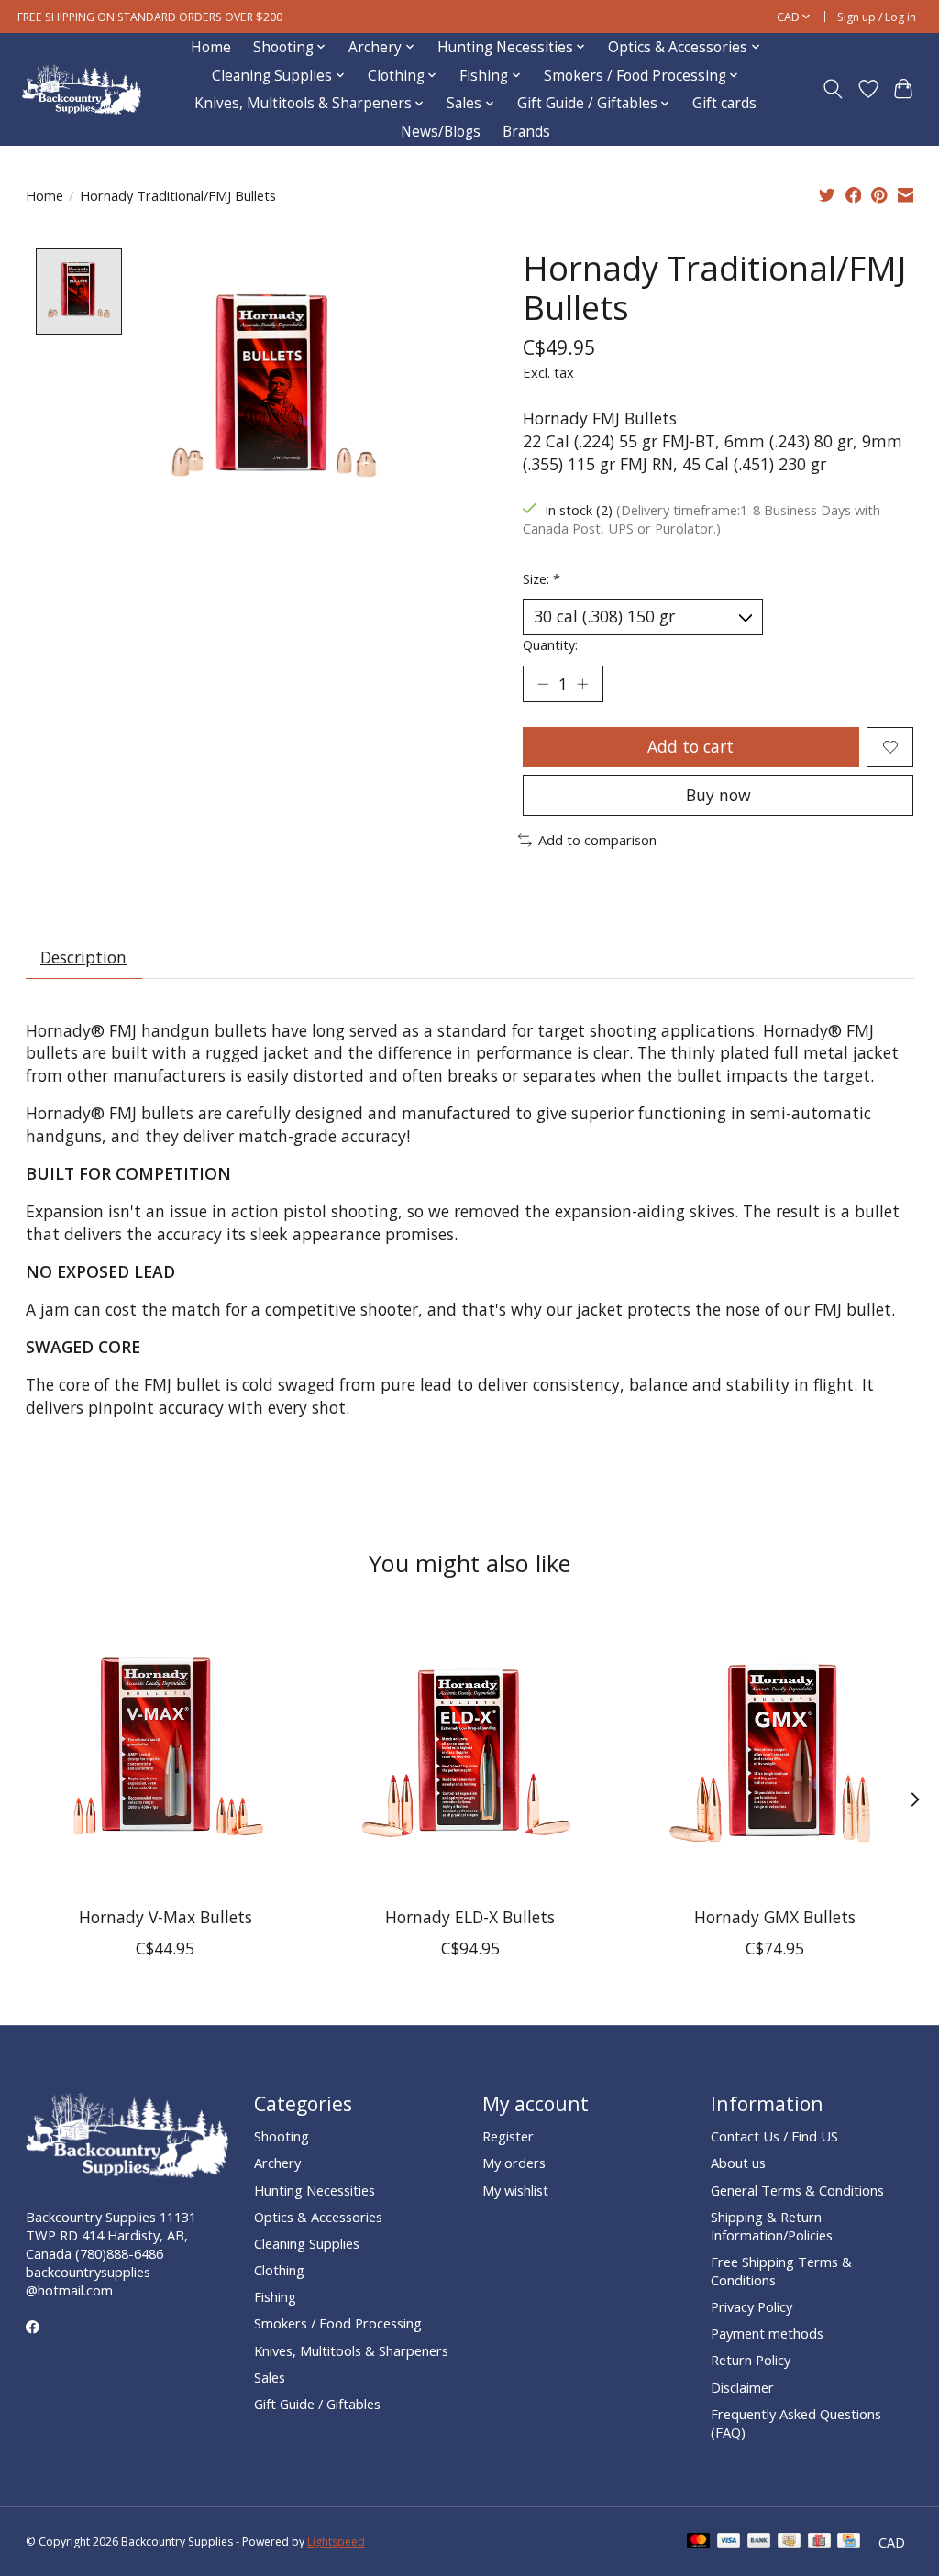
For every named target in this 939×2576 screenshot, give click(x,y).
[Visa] (729, 2542)
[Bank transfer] (759, 2542)
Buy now (718, 795)
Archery (277, 2163)
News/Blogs (441, 132)
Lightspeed (336, 2542)
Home (211, 47)
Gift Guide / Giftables (317, 2404)
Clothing (279, 2270)
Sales (270, 2377)
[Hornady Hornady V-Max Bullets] (166, 1753)
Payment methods (767, 2333)
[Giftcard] (819, 2542)
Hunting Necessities (315, 2190)
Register (508, 2136)
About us (738, 2163)
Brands (526, 132)
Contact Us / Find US (774, 2136)
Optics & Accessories (318, 2217)
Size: (541, 578)
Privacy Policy (751, 2306)
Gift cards (724, 103)
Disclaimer (742, 2387)
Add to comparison (597, 840)
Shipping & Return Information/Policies (772, 2226)
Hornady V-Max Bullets (165, 1918)
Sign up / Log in (877, 17)
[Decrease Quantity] (543, 684)
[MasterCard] (699, 2542)
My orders (514, 2163)
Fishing (275, 2296)
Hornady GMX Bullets (774, 1918)
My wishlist (515, 2190)
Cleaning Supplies (307, 2243)
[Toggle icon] (832, 89)
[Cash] (789, 2542)
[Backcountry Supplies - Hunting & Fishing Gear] (82, 89)
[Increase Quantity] (582, 684)
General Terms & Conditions (797, 2190)
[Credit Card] (849, 2542)
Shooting (282, 2136)
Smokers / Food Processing (338, 2323)
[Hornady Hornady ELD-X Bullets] (470, 1753)
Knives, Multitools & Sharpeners (351, 2350)
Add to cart (690, 746)
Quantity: (550, 644)
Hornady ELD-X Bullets (470, 1918)
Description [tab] (83, 957)
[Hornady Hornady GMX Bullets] (774, 1753)
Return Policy (751, 2360)
